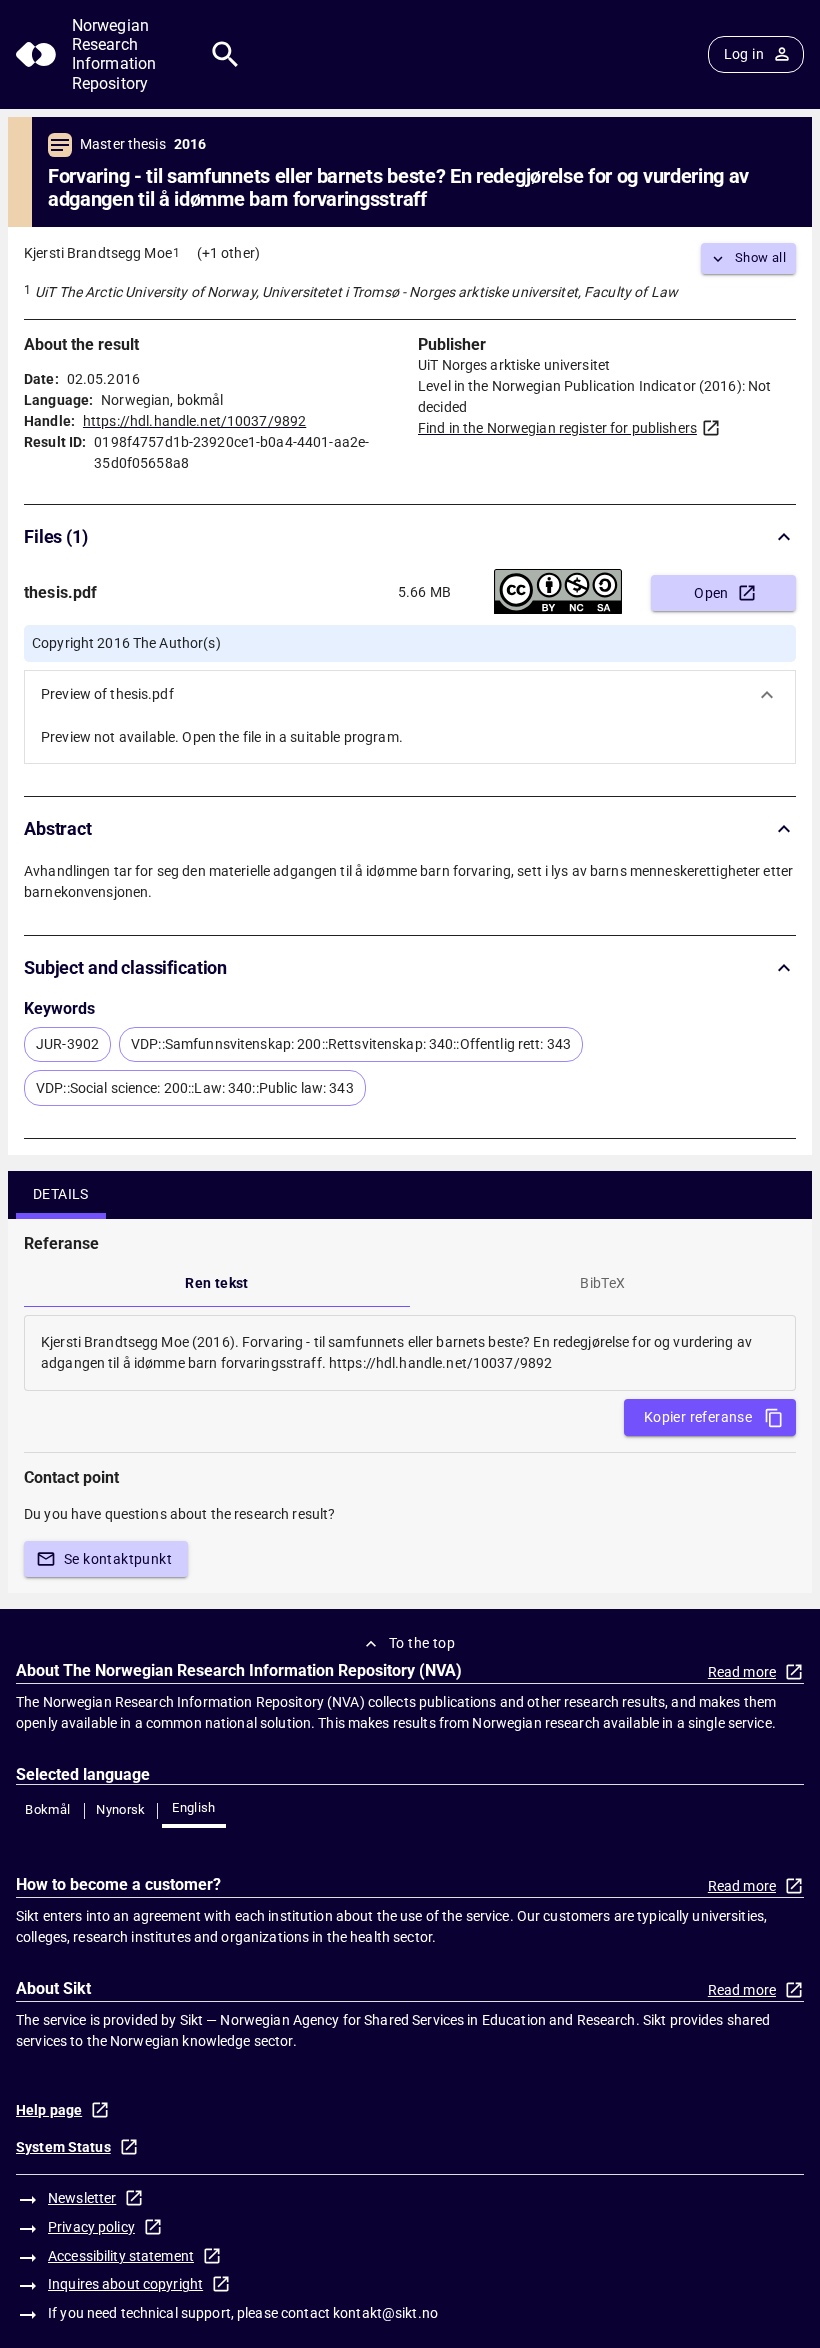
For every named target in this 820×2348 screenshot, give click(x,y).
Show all (760, 257)
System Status (63, 2147)
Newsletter (82, 2198)
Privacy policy (91, 2227)
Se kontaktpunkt (118, 1559)
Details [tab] (61, 1194)
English (194, 1807)
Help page (49, 2110)
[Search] (225, 54)
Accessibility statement (121, 2256)
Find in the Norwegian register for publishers (557, 428)
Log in (744, 54)
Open (711, 593)
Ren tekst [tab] (217, 1283)
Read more (742, 1672)
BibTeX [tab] (602, 1283)
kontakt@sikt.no (385, 2313)
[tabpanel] (410, 1353)
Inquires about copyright (125, 2284)
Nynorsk (121, 1809)
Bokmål (47, 1809)
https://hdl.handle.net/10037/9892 (194, 421)
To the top (422, 1643)
